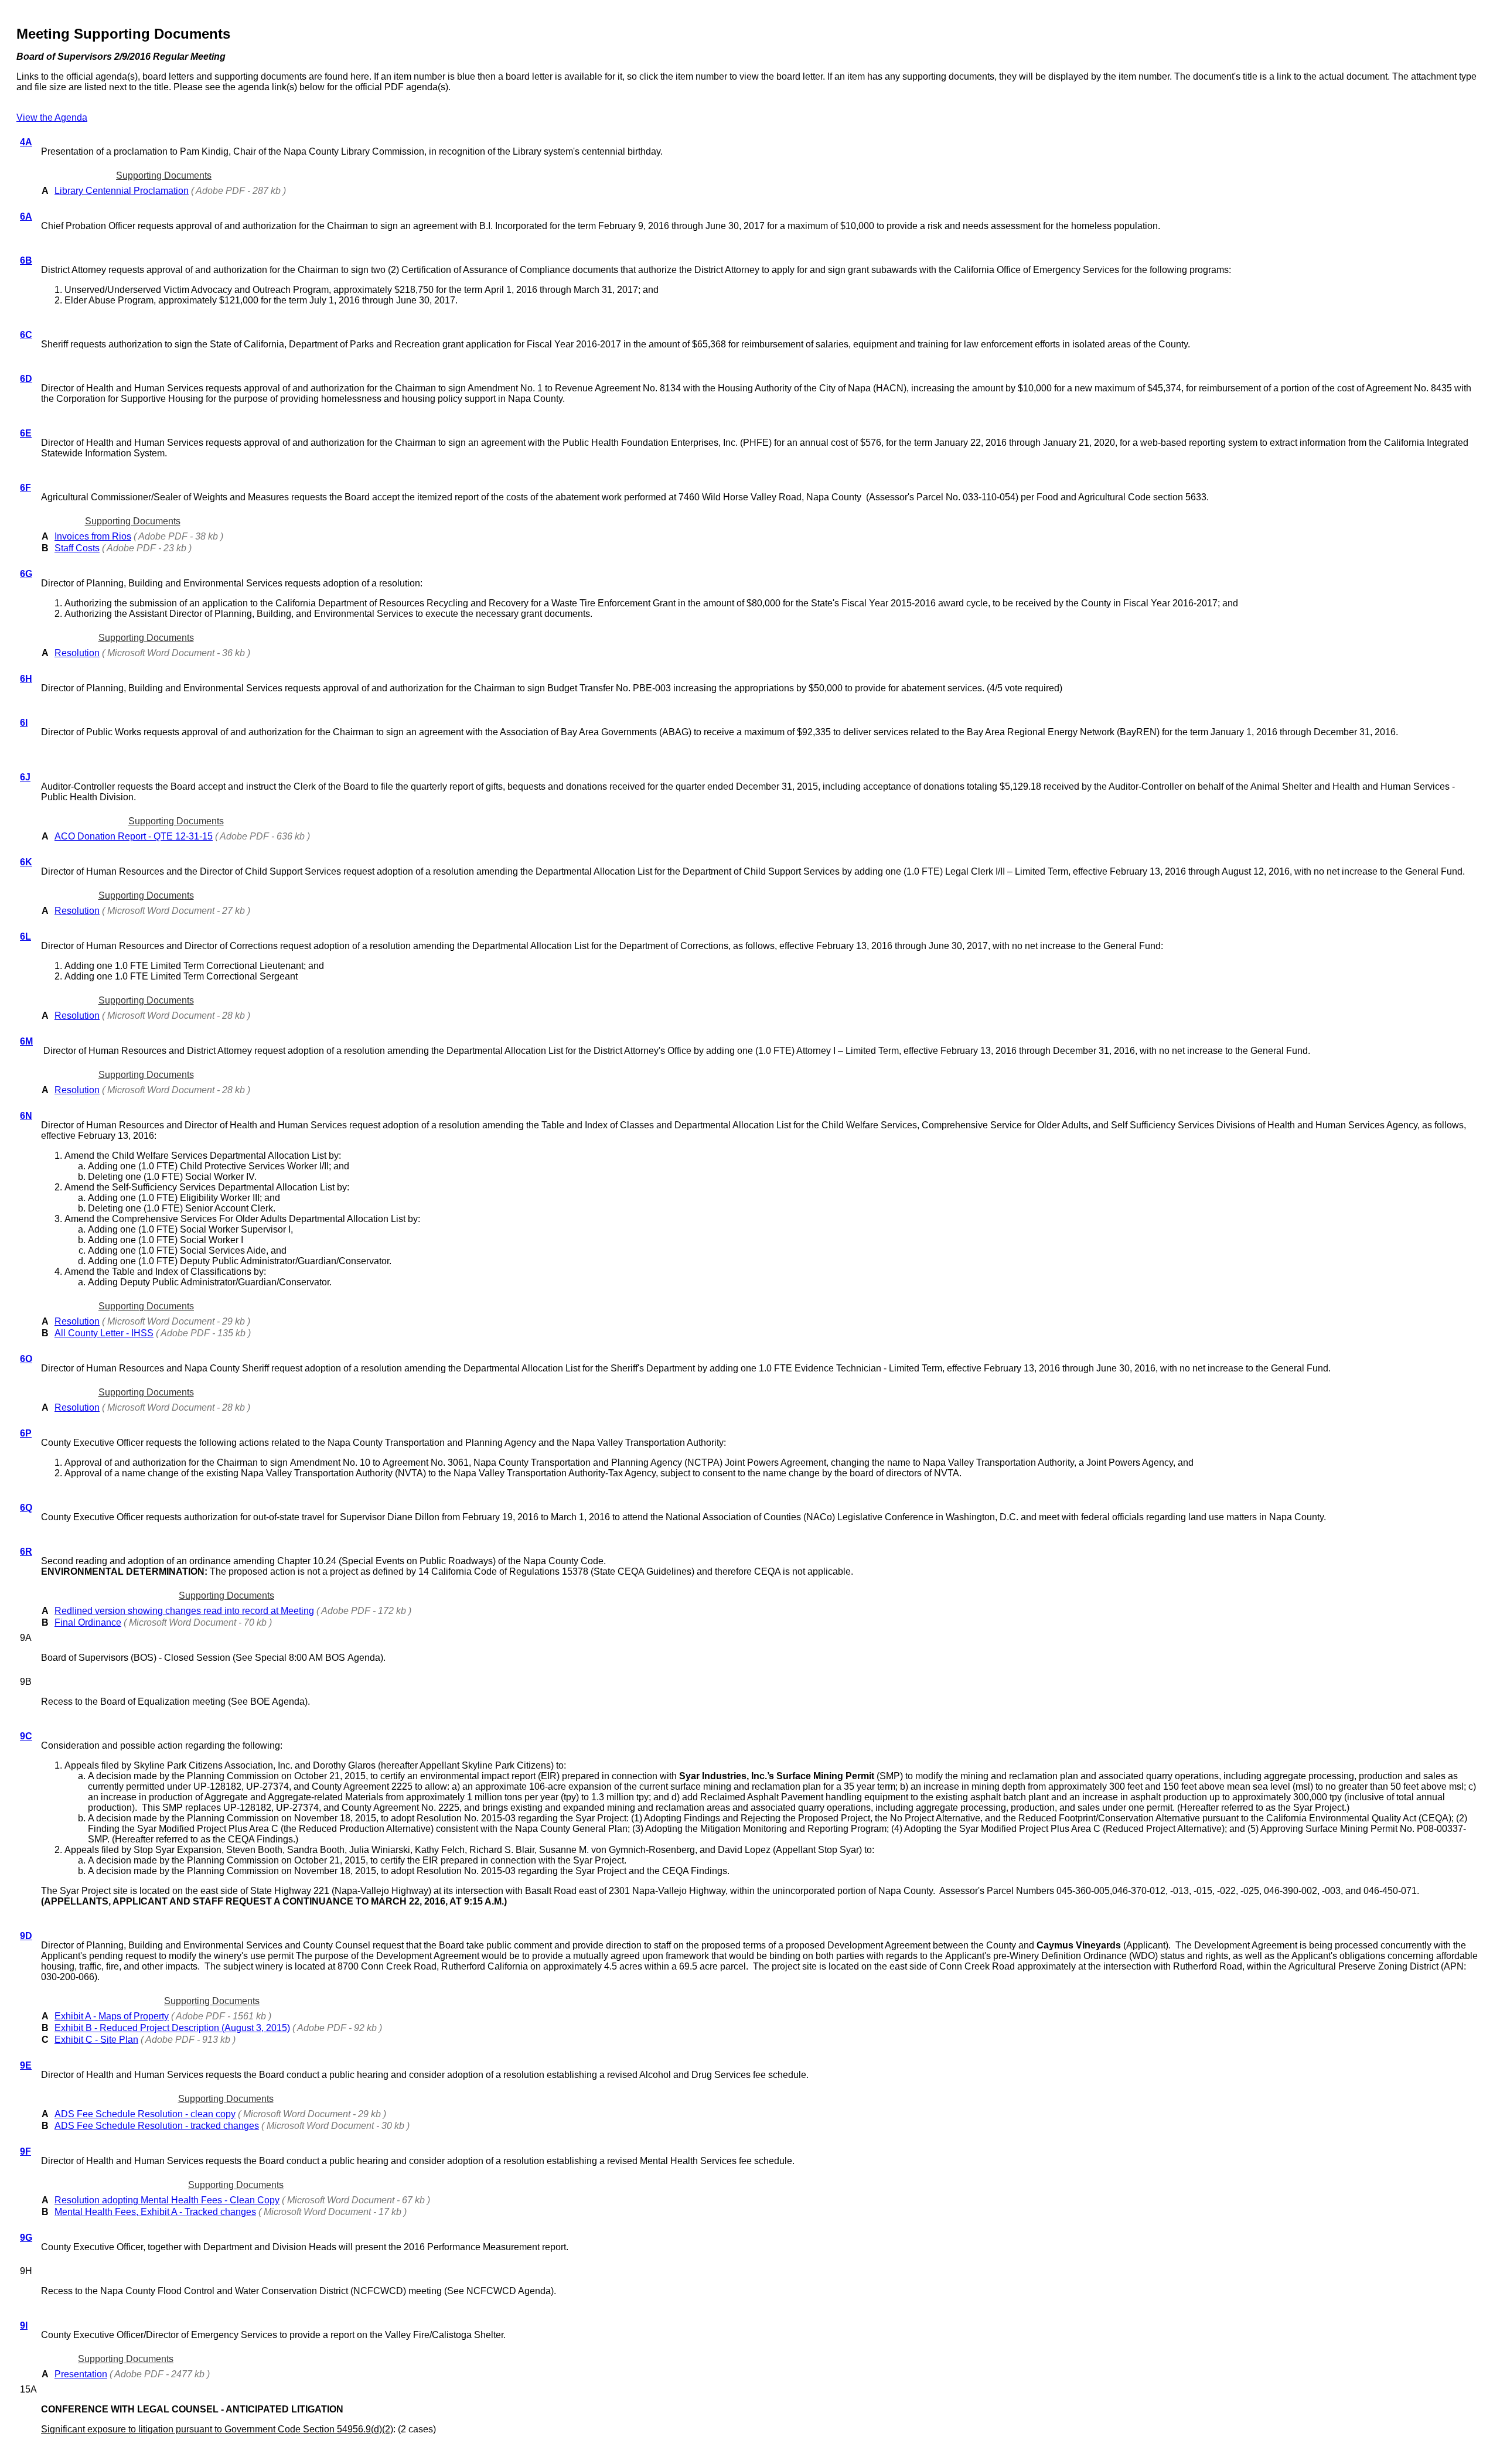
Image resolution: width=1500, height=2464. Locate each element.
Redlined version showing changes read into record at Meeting (184, 1611)
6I (24, 723)
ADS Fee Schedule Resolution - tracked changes (157, 2126)
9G (26, 2238)
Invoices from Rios (93, 536)
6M (26, 1041)
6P (26, 1433)
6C (26, 335)
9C (26, 1736)
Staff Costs (77, 548)
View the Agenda (52, 117)
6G (26, 574)
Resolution (77, 653)
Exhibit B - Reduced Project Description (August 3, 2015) (172, 2028)
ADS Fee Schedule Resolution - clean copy (145, 2114)
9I (24, 2325)
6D (26, 379)
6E (26, 433)
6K (26, 862)
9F (25, 2151)
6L (25, 936)
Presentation (81, 2374)
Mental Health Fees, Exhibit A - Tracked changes (155, 2212)
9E (26, 2065)
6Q (26, 1508)
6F (25, 488)
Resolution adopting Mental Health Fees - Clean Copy (167, 2200)
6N (26, 1116)
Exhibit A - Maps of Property (112, 2016)
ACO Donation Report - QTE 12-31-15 (134, 836)
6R (26, 1552)
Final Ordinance (88, 1622)
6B (26, 260)
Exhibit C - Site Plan (96, 2040)
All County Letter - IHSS (104, 1333)
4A (26, 142)
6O (26, 1359)
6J (25, 777)
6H (26, 679)
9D (26, 1936)
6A (26, 216)
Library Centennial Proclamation (122, 191)
